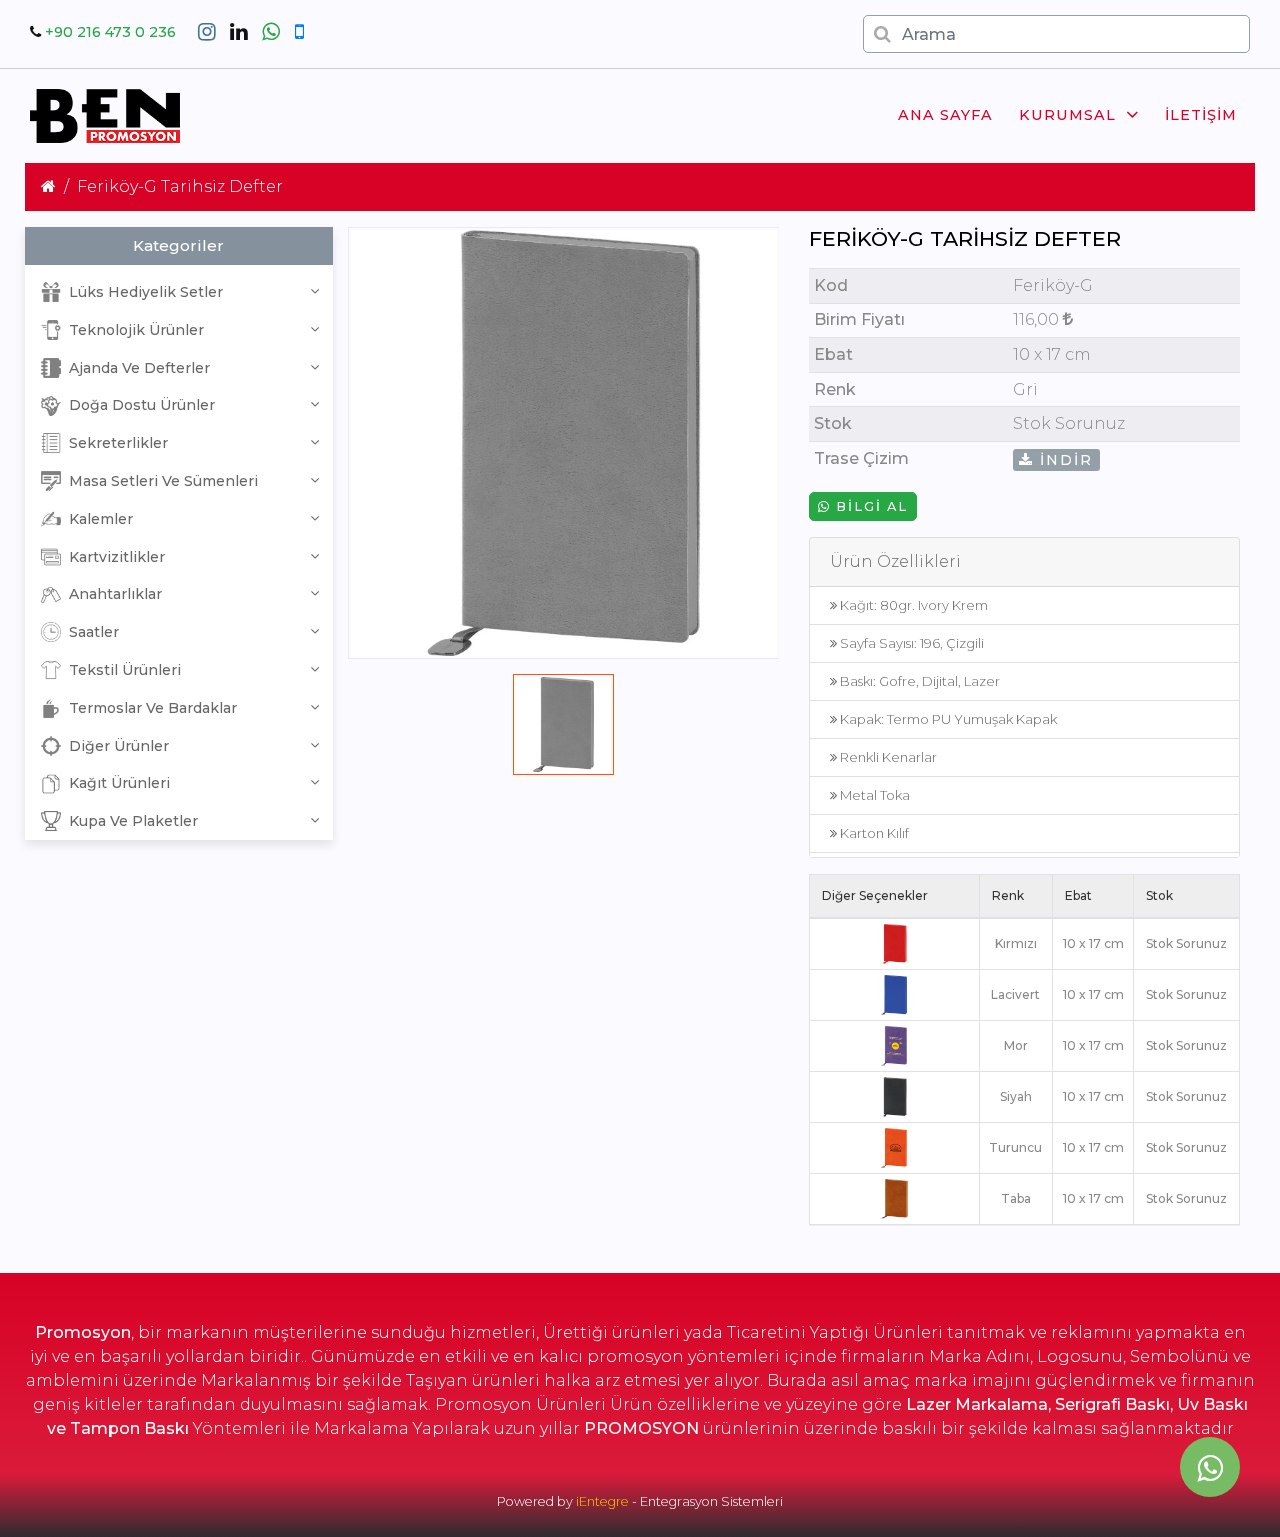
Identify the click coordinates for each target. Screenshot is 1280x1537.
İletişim (1201, 115)
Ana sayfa (945, 115)
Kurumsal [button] (1067, 115)
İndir (1063, 460)
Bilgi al (869, 506)
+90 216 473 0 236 (110, 32)
